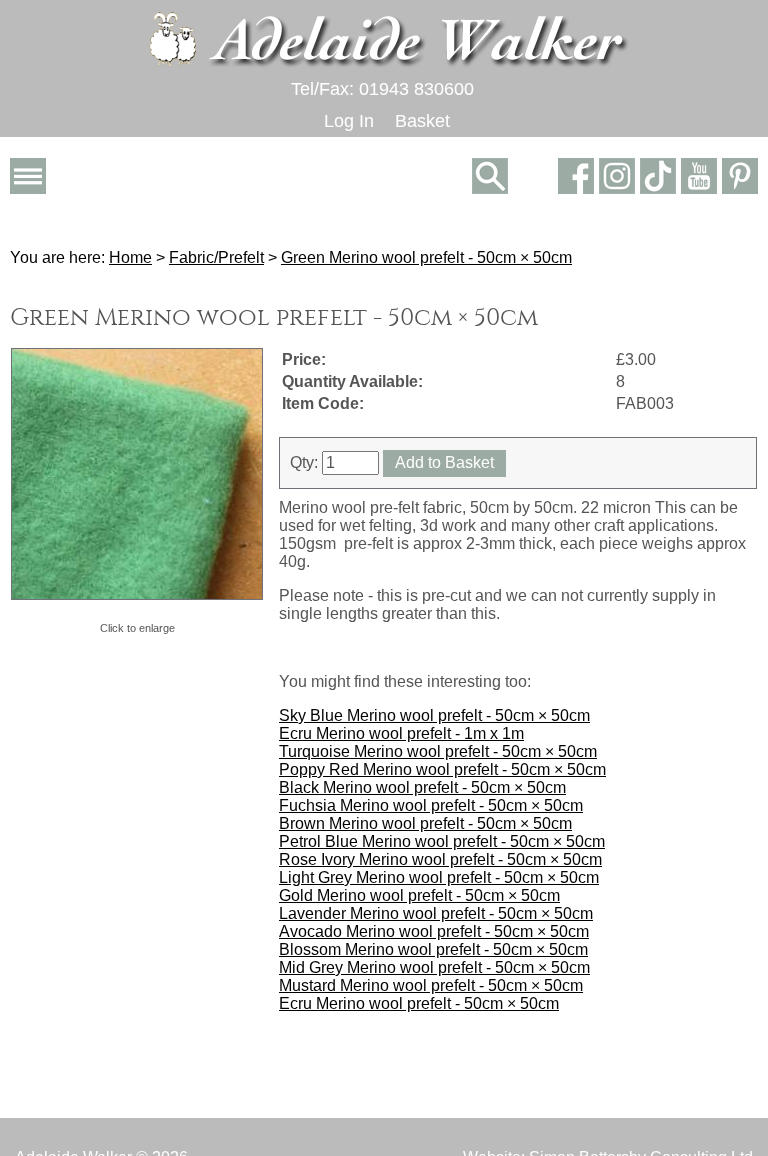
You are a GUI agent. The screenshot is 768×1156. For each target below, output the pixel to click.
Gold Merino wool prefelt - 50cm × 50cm (419, 895)
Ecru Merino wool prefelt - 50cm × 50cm (419, 1003)
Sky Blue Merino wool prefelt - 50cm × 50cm (434, 715)
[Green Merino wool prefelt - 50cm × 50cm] (137, 474)
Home (130, 257)
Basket (422, 121)
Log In (349, 121)
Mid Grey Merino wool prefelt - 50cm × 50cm (434, 967)
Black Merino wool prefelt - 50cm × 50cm (422, 787)
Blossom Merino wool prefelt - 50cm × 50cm (433, 949)
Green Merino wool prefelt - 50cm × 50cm (426, 257)
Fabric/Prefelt (216, 257)
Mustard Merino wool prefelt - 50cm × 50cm (431, 985)
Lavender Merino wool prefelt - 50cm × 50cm (436, 913)
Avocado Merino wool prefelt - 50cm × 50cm (434, 931)
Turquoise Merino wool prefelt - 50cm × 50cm (438, 751)
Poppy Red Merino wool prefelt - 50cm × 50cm (442, 769)
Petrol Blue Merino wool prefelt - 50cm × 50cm (442, 841)
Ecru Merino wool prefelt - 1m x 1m (401, 733)
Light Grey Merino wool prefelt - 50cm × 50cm (439, 877)
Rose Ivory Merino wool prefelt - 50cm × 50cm (440, 859)
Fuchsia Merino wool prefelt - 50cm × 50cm (431, 805)
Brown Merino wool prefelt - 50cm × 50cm (425, 823)
